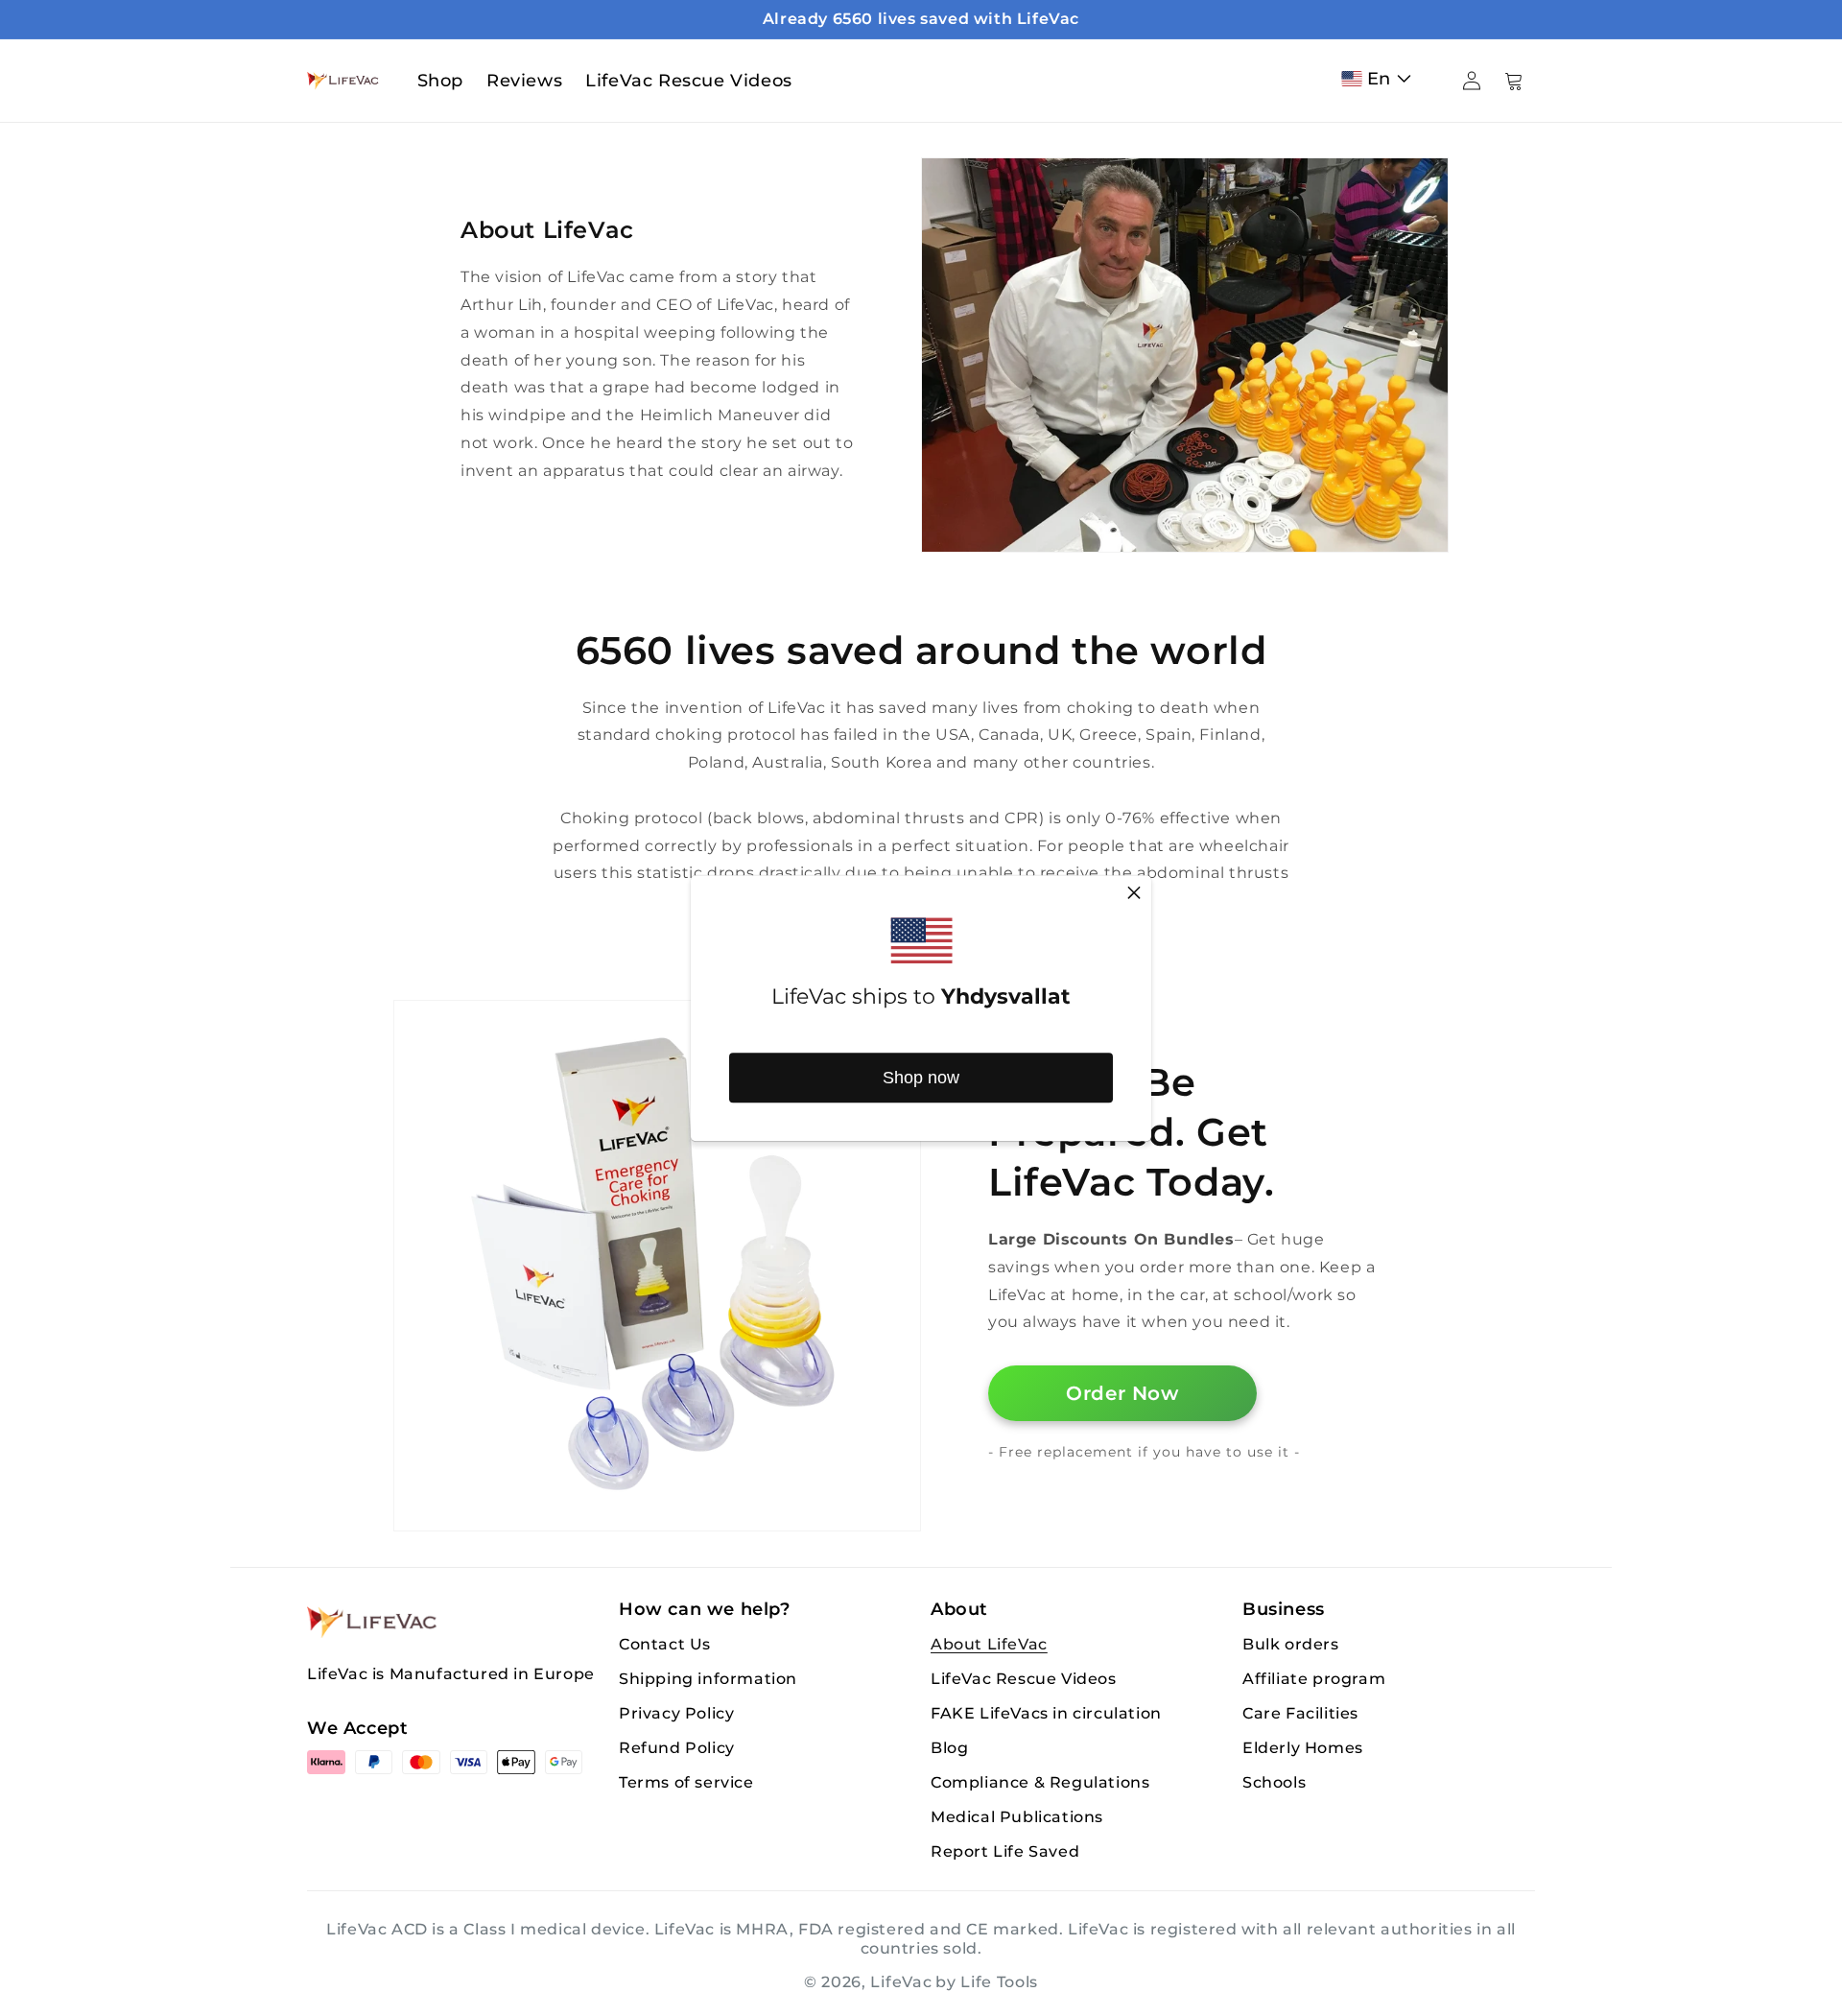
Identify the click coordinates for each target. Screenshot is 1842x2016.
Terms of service (686, 1782)
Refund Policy (677, 1748)
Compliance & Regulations (1040, 1782)
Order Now (1122, 1393)
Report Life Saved (1005, 1851)
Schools (1274, 1782)
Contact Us (665, 1644)
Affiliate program (1314, 1679)
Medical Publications (1017, 1817)
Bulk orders (1291, 1644)
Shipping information (708, 1679)
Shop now (921, 1078)
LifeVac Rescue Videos (1024, 1679)
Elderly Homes (1303, 1748)
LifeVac (901, 1982)
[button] (1381, 79)
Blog (949, 1748)
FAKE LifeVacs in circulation (1046, 1713)
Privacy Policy (676, 1713)
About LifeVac (989, 1644)
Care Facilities (1300, 1713)
